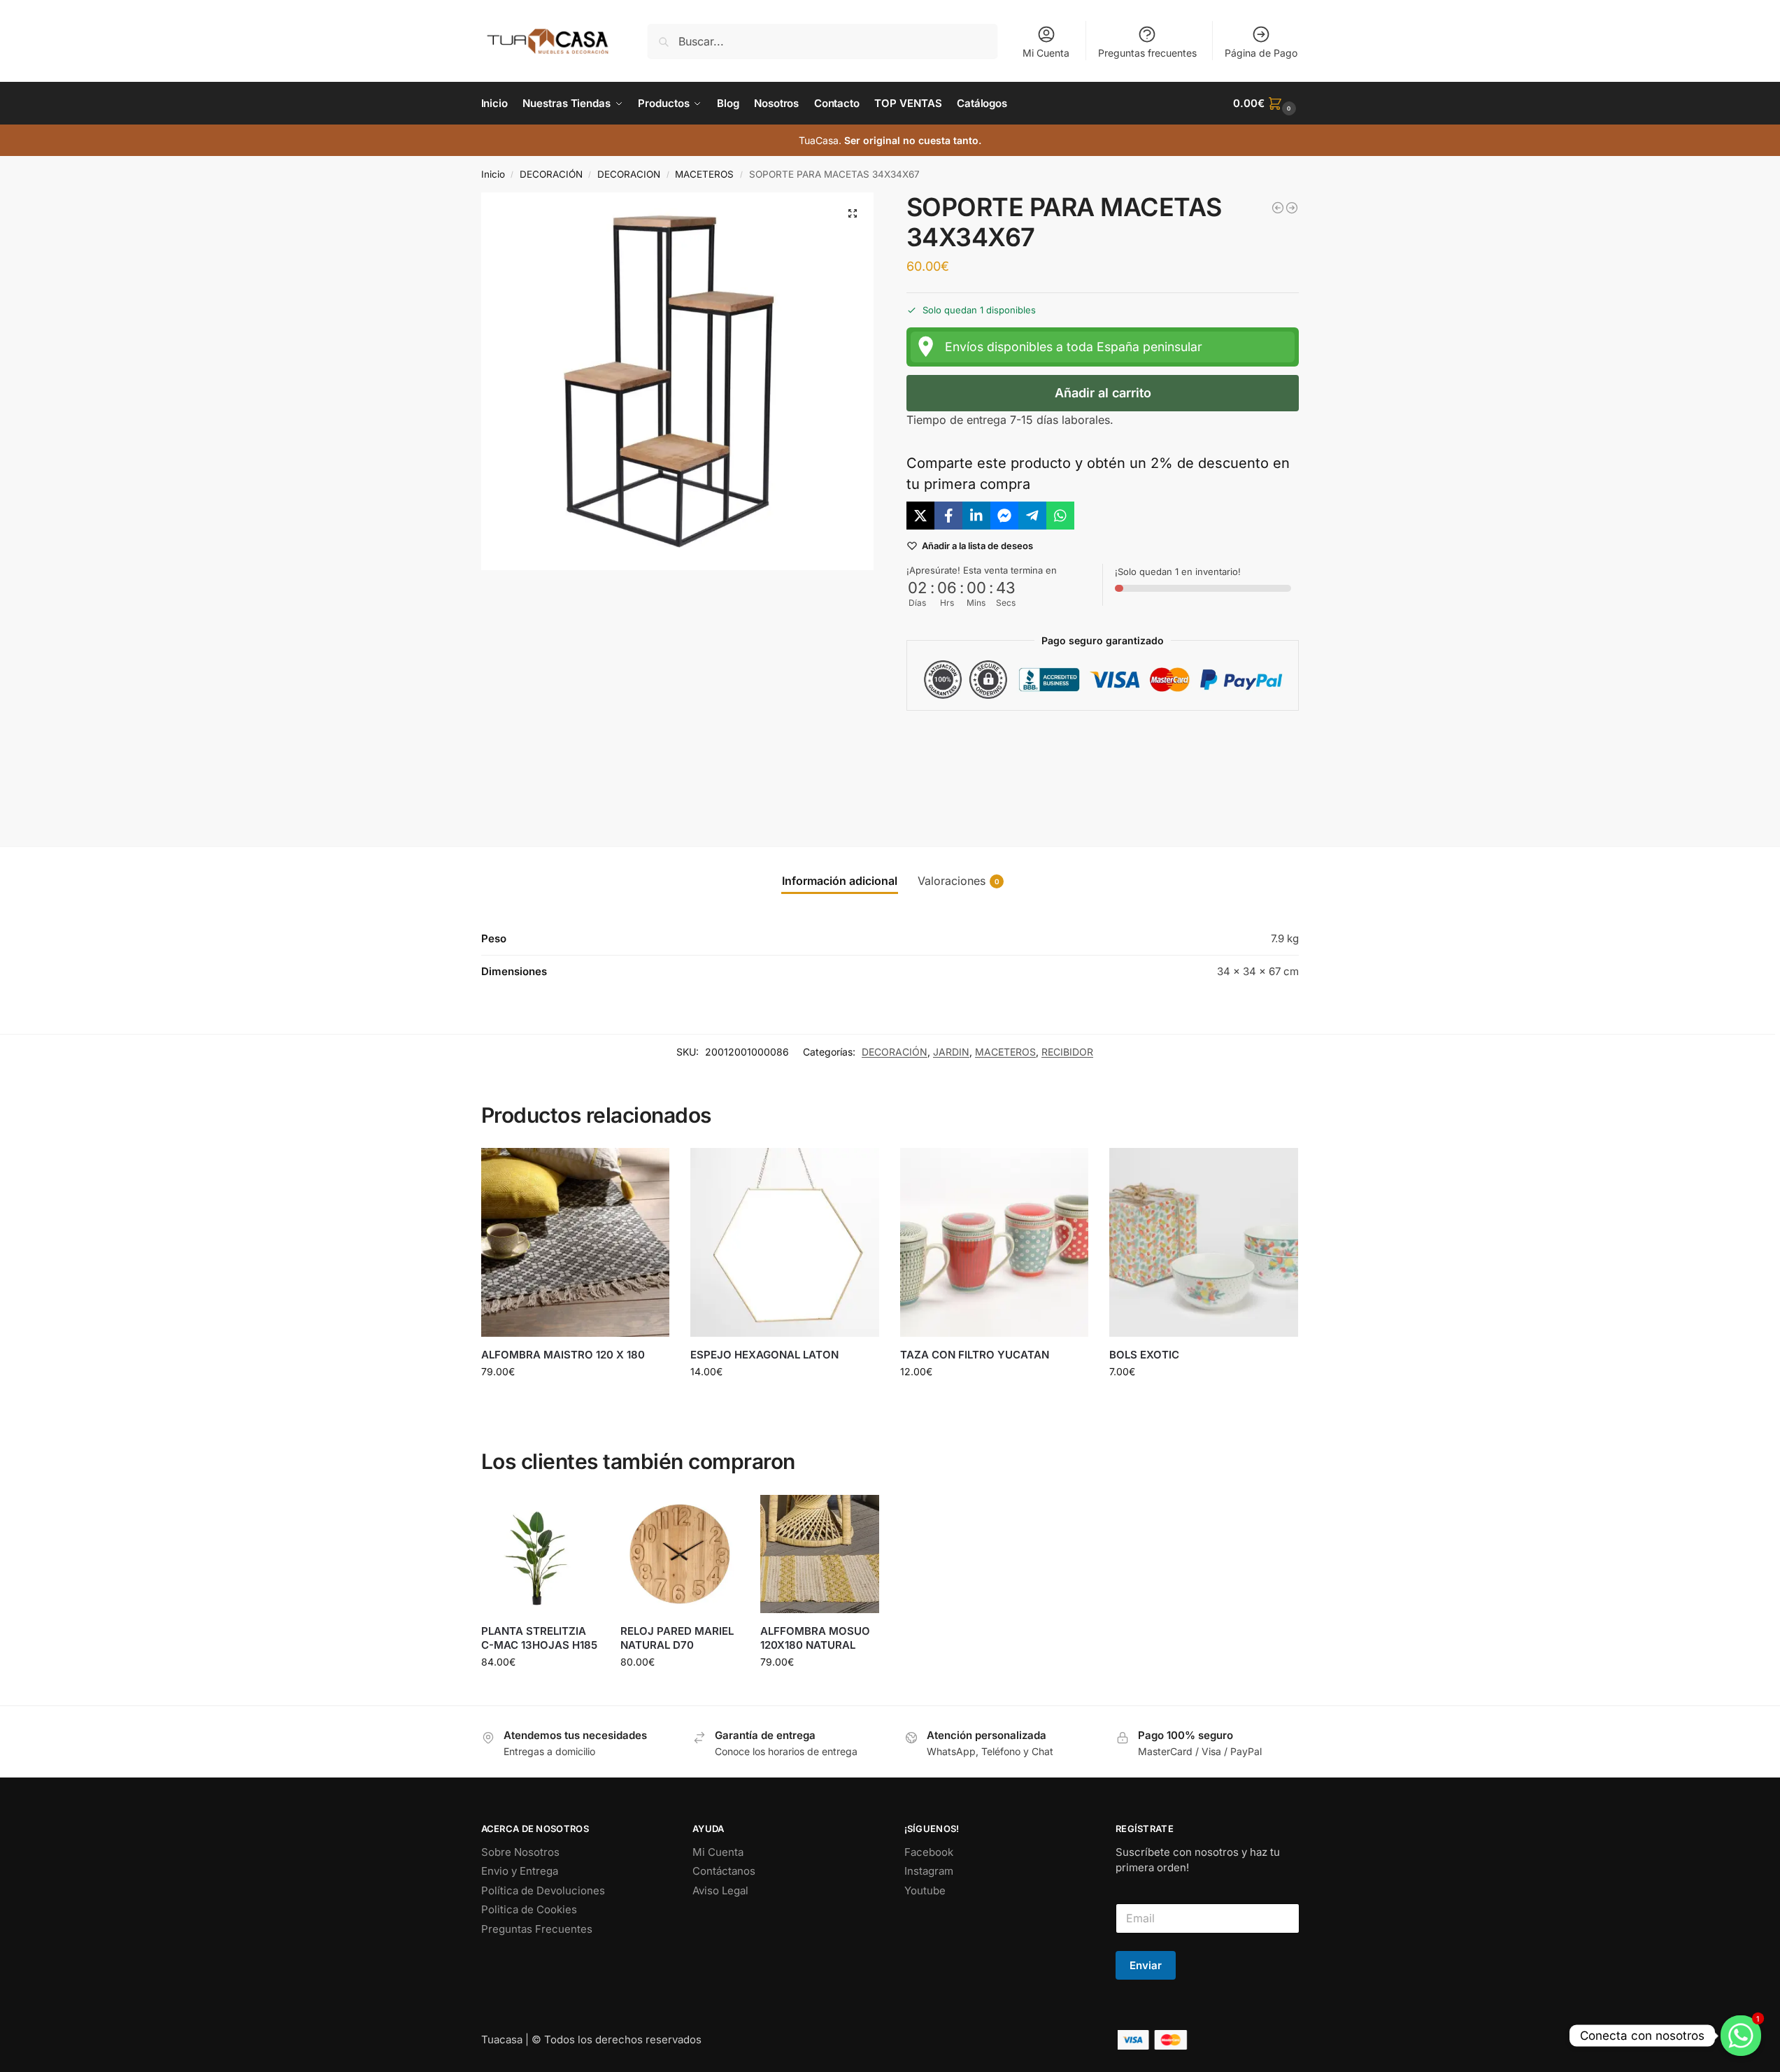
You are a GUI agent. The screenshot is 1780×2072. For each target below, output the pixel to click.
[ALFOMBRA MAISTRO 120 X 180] (576, 1242)
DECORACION (629, 174)
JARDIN (951, 1052)
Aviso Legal (720, 1890)
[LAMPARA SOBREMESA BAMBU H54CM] (1292, 208)
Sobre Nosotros (520, 1852)
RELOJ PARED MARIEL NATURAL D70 (677, 1638)
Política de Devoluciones (543, 1890)
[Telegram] (1032, 516)
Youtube (925, 1890)
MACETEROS (704, 174)
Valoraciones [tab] (959, 881)
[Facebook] (948, 516)
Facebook (929, 1852)
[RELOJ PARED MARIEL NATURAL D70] (680, 1554)
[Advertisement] (1103, 767)
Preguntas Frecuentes (537, 1929)
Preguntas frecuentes (1147, 53)
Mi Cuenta (1046, 53)
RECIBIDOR (1067, 1052)
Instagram (929, 1871)
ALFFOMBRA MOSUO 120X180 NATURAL (815, 1638)
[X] (920, 516)
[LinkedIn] (976, 516)
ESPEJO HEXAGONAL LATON (764, 1355)
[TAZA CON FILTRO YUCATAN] (995, 1242)
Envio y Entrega (520, 1871)
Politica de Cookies (529, 1909)
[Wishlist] (648, 1169)
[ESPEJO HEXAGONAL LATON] (785, 1242)
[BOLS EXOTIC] (1204, 1242)
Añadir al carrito (1103, 393)
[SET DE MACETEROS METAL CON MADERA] (1278, 208)
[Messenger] (1004, 516)
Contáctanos (724, 1871)
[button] (1266, 104)
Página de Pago (1261, 53)
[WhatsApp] (1060, 516)
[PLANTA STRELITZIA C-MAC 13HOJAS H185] (541, 1554)
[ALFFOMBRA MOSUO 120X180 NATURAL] (820, 1554)
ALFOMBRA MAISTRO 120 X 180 (563, 1355)
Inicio (493, 174)
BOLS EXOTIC (1144, 1355)
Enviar (1146, 1965)
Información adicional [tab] (840, 881)
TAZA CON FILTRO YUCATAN (975, 1355)
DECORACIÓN (551, 174)
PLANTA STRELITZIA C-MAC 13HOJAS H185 (539, 1638)
